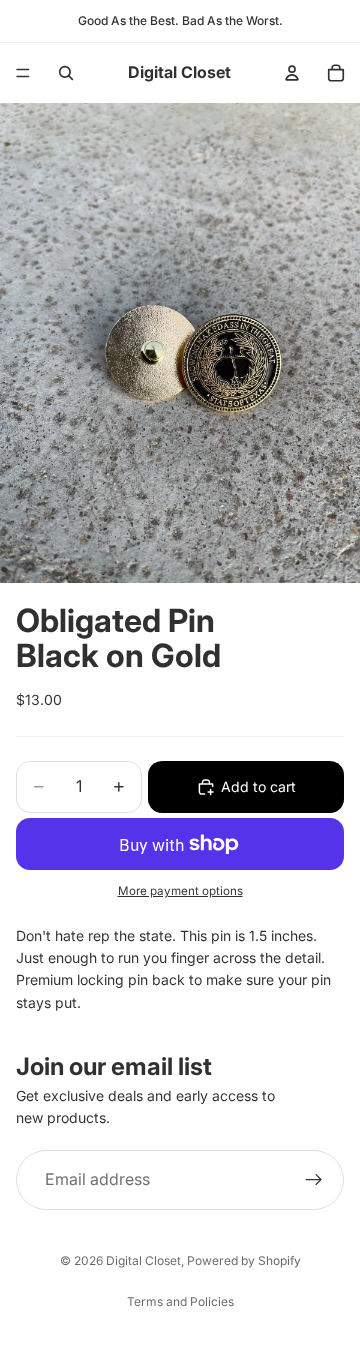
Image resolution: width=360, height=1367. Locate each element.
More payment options (180, 891)
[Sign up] (314, 1180)
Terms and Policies (180, 1301)
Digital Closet (143, 1260)
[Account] (292, 73)
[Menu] (23, 73)
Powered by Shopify (244, 1260)
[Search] (66, 73)
